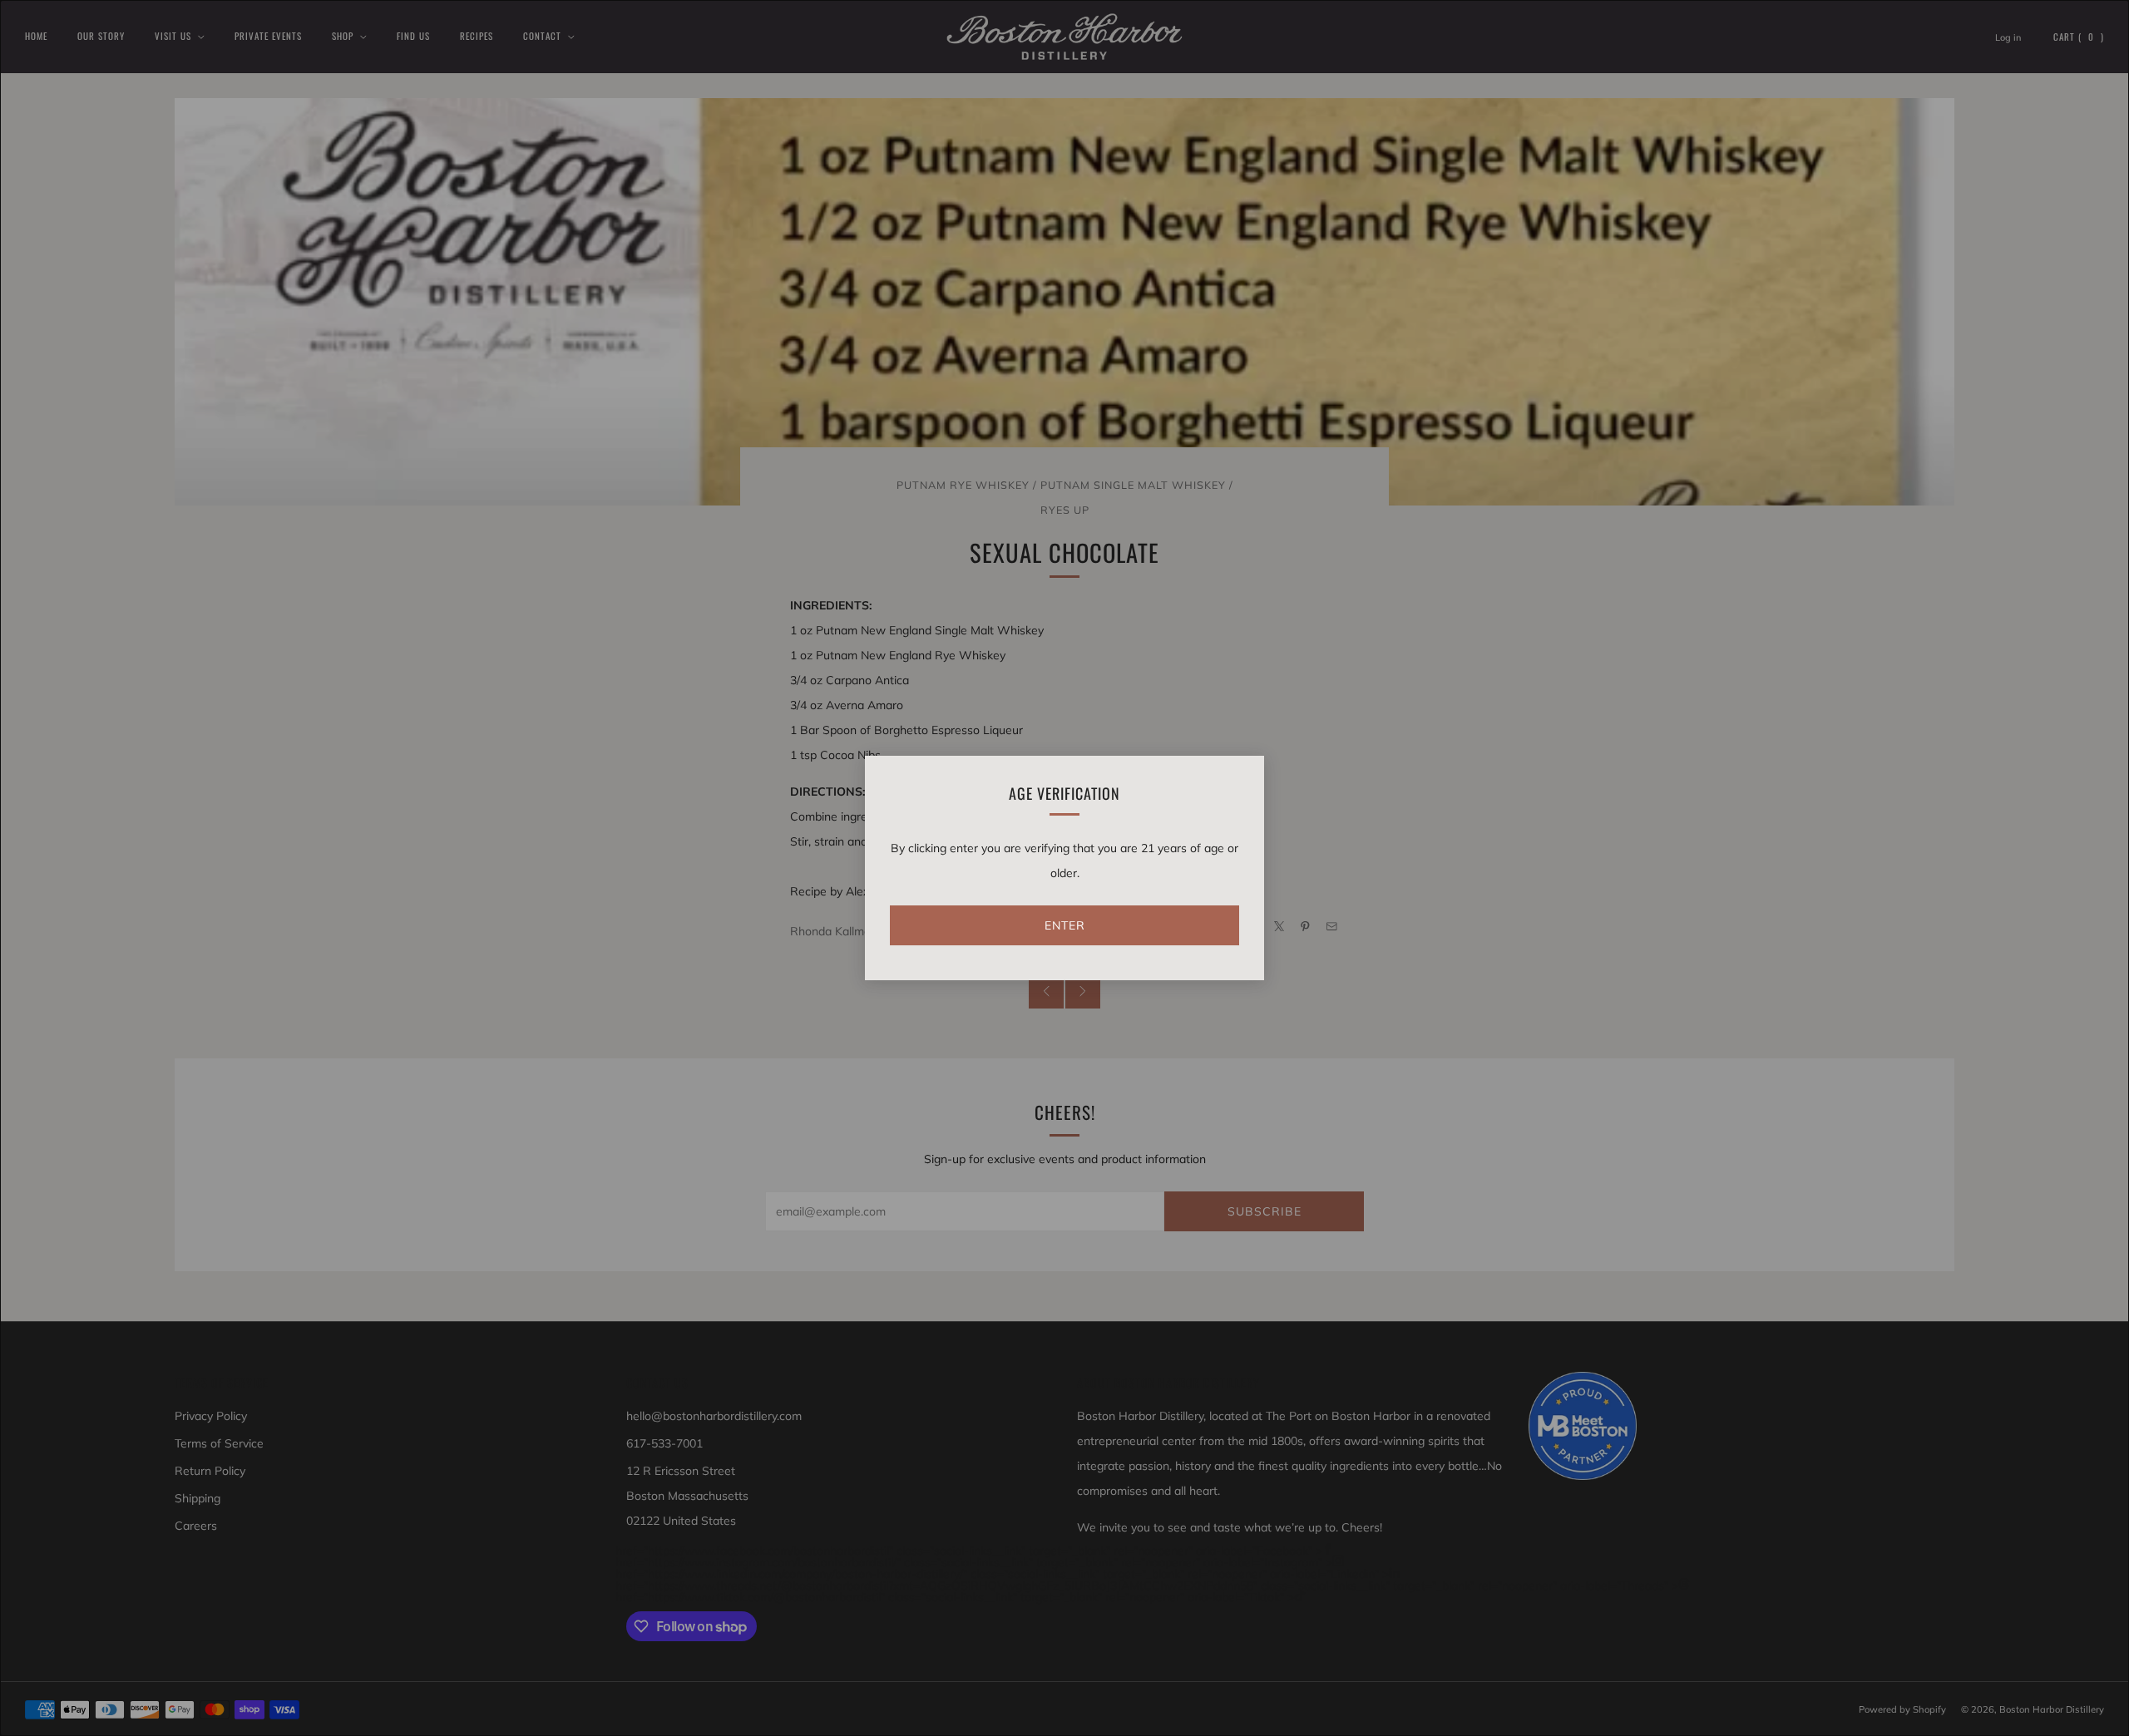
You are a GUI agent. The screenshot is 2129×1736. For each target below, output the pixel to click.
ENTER (1065, 925)
